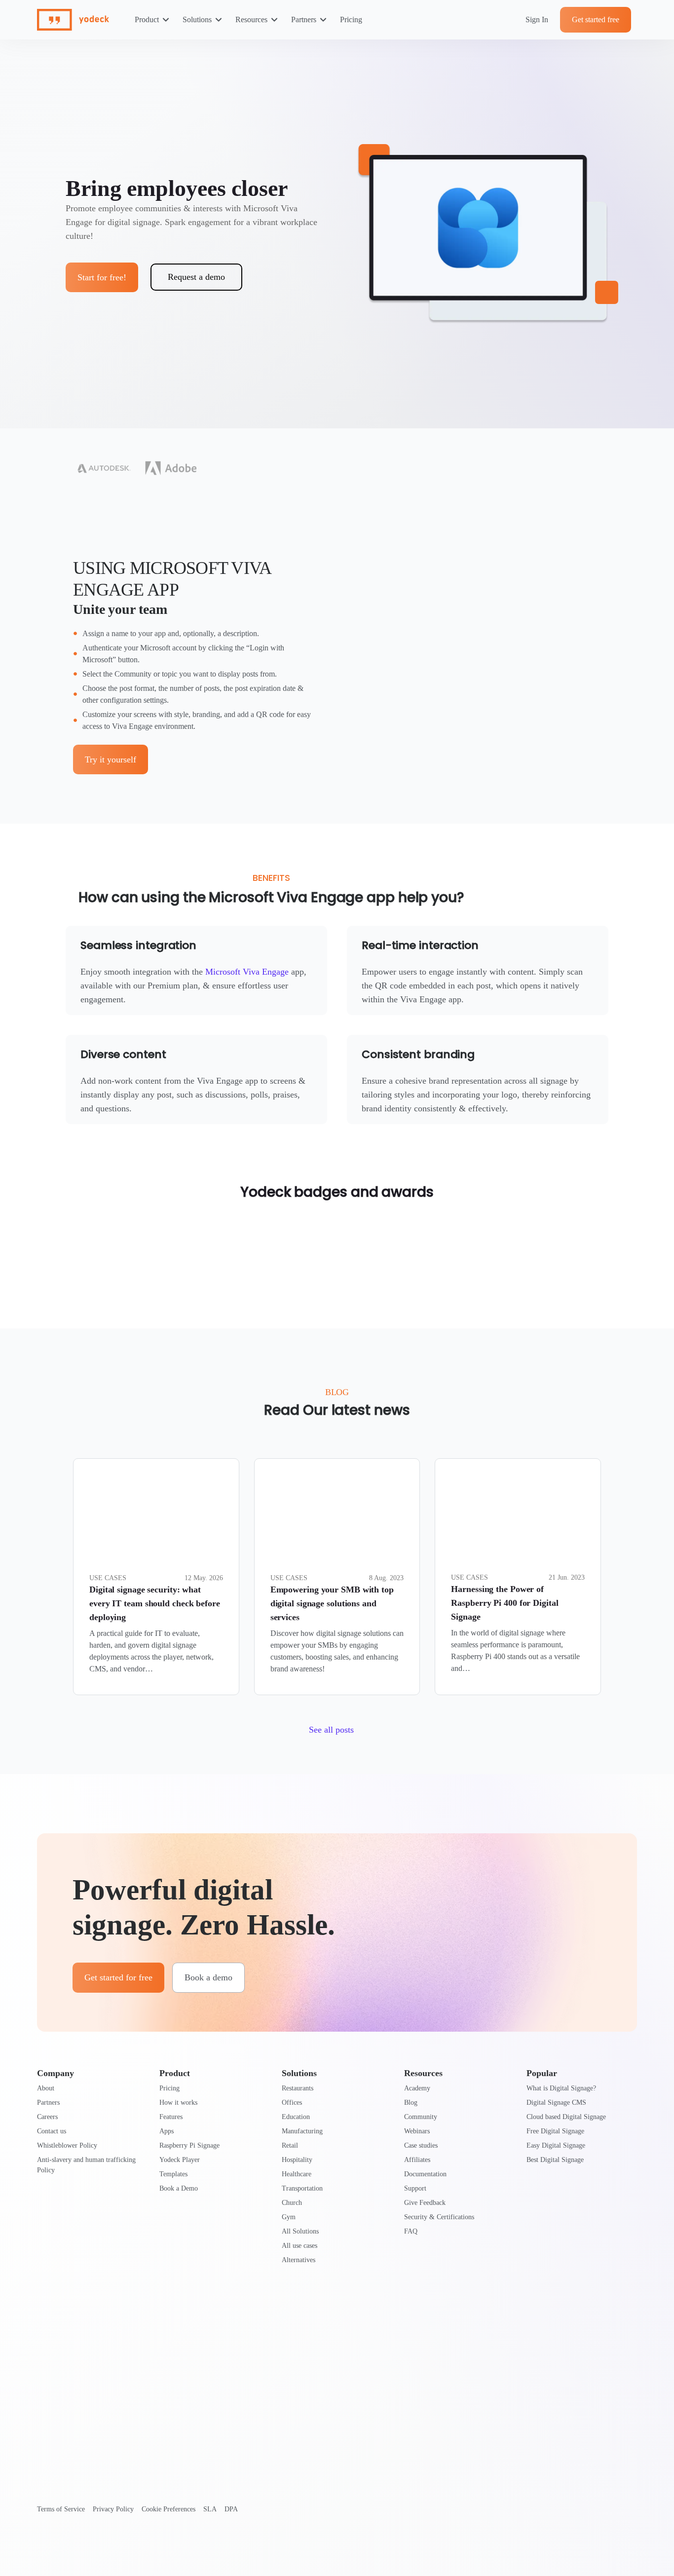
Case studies (421, 2145)
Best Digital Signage (555, 2160)
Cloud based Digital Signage (566, 2117)
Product (147, 19)
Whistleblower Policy (67, 2145)
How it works (178, 2102)
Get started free (596, 19)
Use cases (108, 1578)
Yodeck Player (180, 2160)
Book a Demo (179, 2188)
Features (171, 2117)
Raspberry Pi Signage (189, 2145)
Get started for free (118, 1977)
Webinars (417, 2131)
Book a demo (208, 1977)
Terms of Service (61, 2509)
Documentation (425, 2174)
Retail (290, 2145)
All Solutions (300, 2231)
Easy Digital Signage (556, 2145)
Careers (47, 2117)
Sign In (537, 19)
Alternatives (299, 2260)
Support (415, 2188)
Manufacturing (302, 2131)
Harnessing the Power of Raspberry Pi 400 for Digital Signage (505, 1603)
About (46, 2088)
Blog (411, 2102)
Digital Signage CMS (556, 2102)
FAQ (411, 2231)
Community (421, 2117)
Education (296, 2117)
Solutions (197, 19)
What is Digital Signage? (561, 2088)
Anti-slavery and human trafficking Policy (86, 2165)
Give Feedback (425, 2203)
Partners (304, 19)
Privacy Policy (113, 2509)
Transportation (302, 2188)
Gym (289, 2217)
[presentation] (156, 1514)
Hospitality (297, 2160)
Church (292, 2203)
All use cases (300, 2246)
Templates (173, 2174)
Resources (251, 19)
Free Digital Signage (555, 2131)
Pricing (351, 19)
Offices (292, 2102)
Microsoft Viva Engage (247, 972)
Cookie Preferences (168, 2509)
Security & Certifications (439, 2217)
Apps (167, 2131)
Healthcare (297, 2174)
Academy (417, 2088)
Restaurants (298, 2088)
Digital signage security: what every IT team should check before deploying (155, 1603)
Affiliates (417, 2160)
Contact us (52, 2131)
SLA (210, 2509)
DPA (231, 2509)
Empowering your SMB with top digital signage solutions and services (332, 1603)
